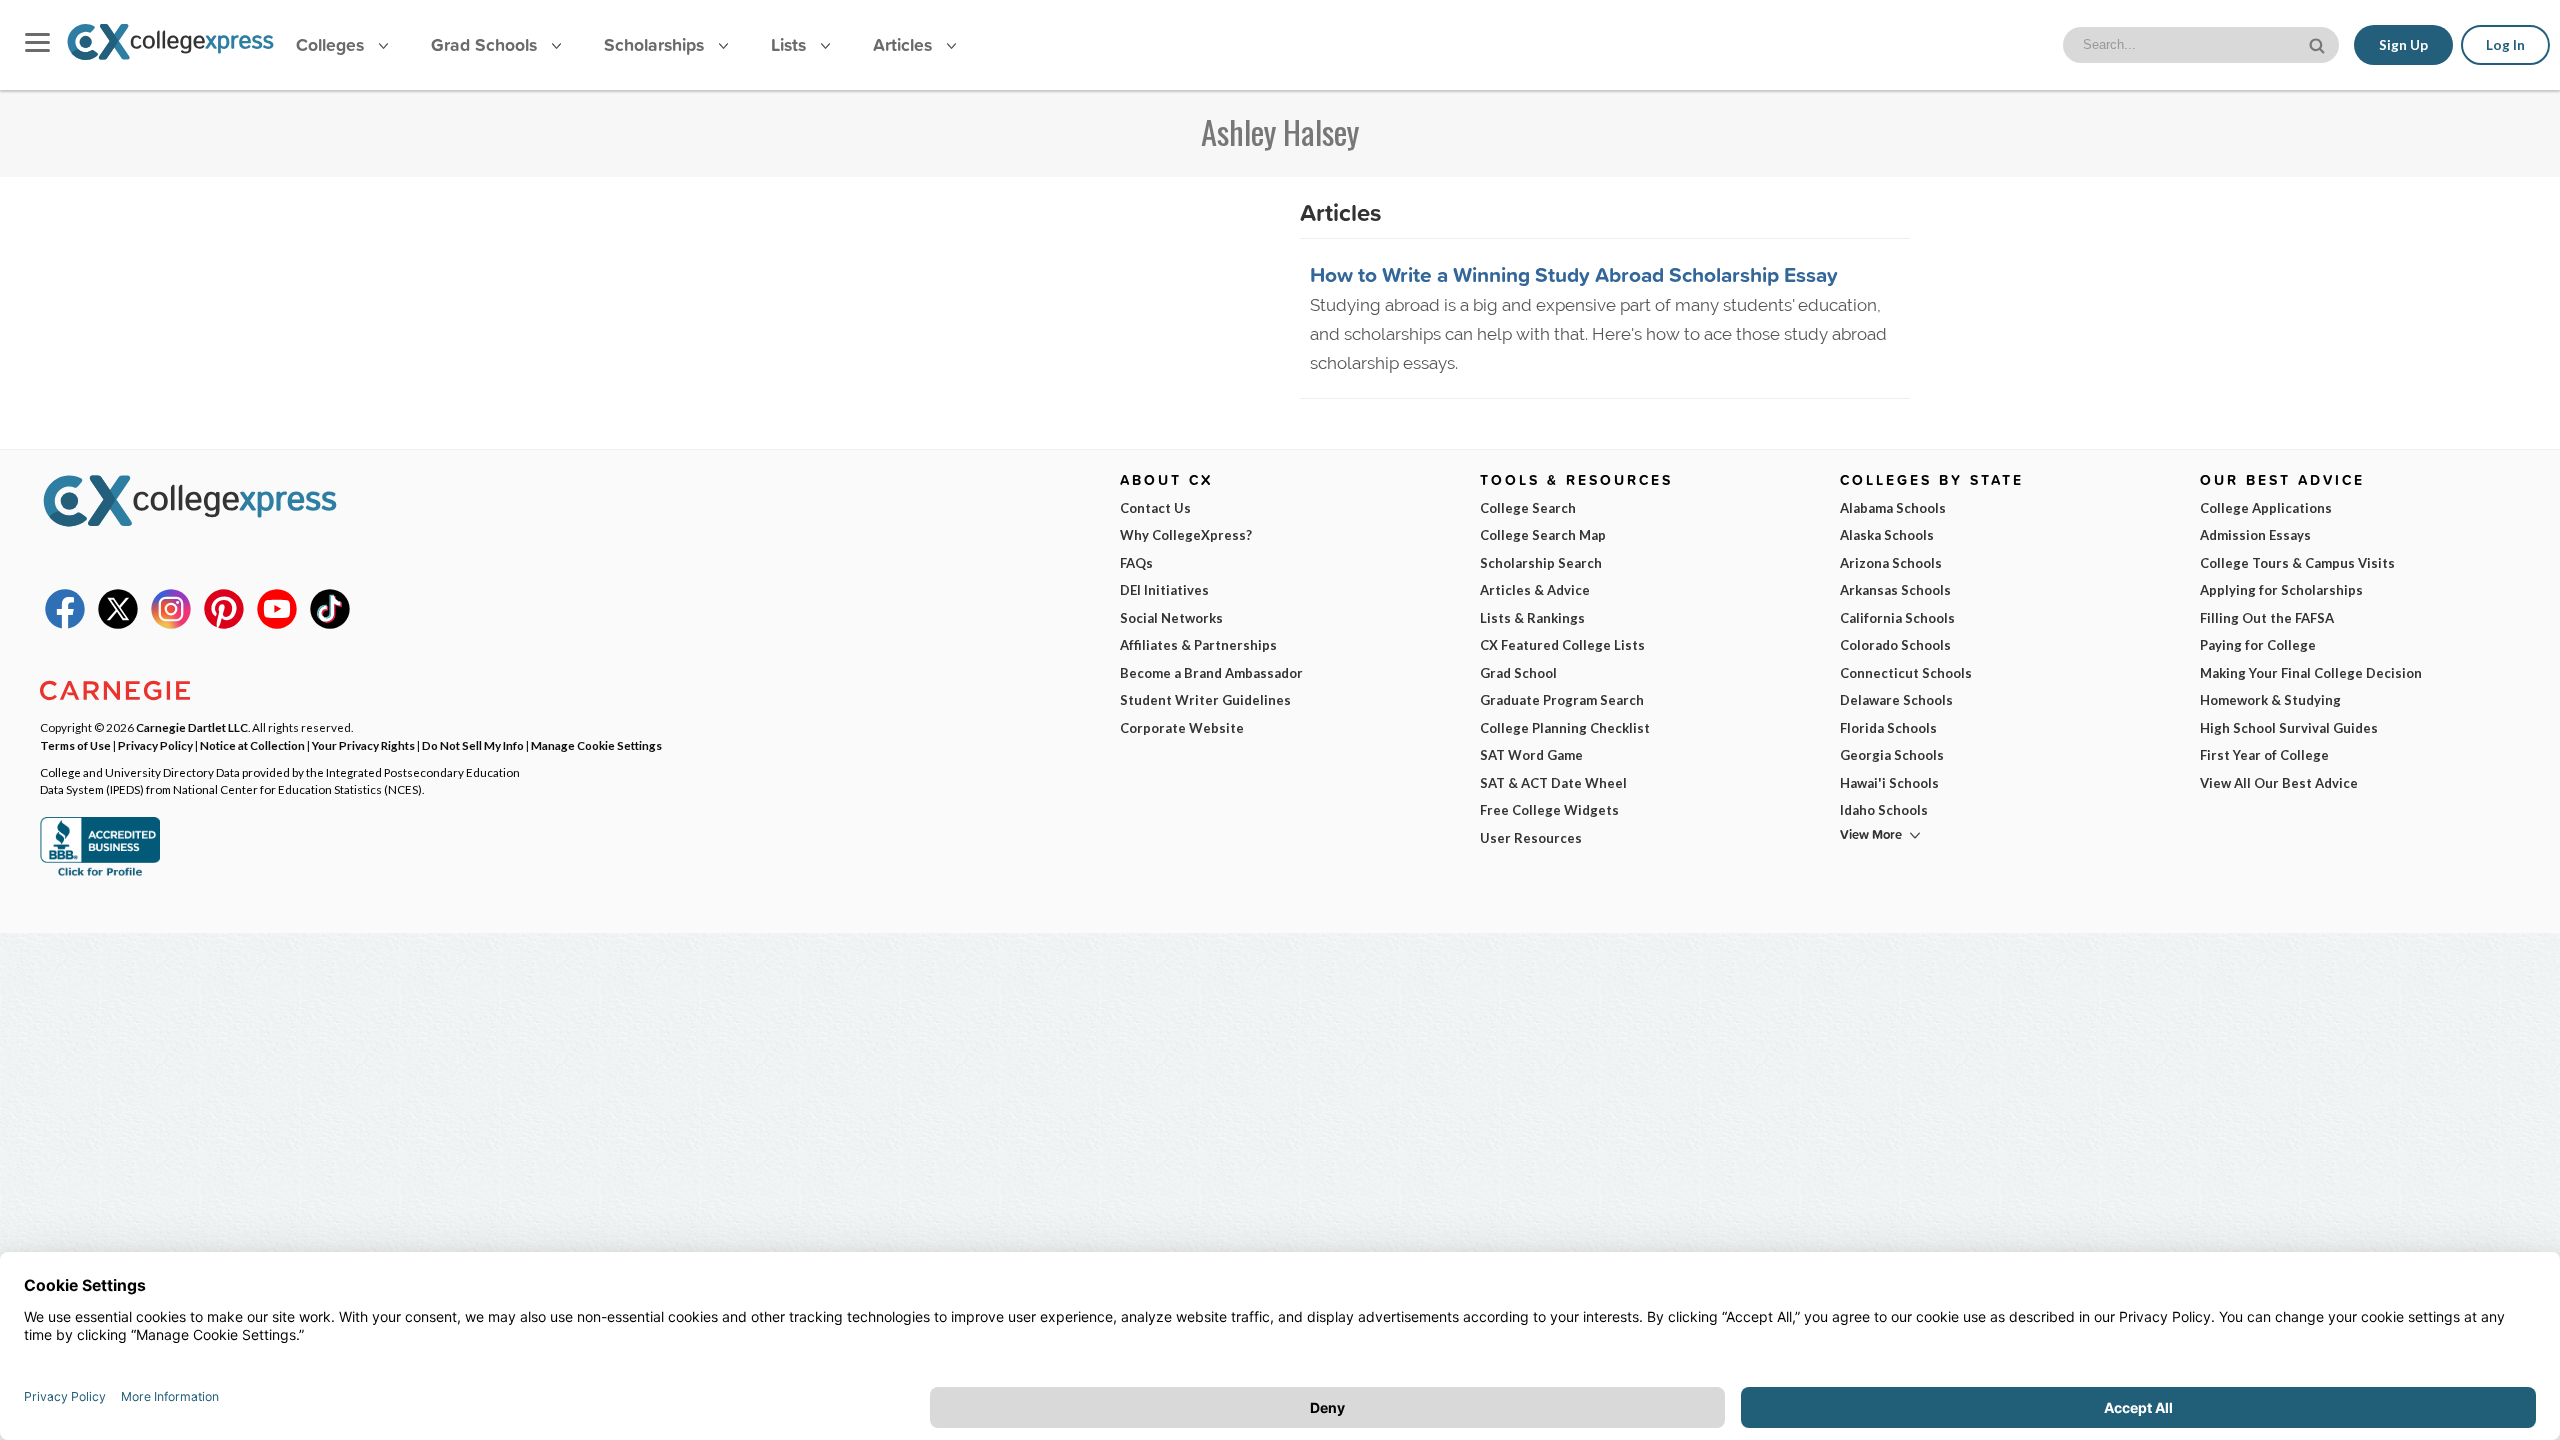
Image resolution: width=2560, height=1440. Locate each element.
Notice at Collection (252, 745)
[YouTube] (277, 624)
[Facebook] (65, 624)
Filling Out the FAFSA (2267, 618)
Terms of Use (75, 745)
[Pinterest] (224, 624)
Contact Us (1155, 508)
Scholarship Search (1541, 563)
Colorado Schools (1895, 645)
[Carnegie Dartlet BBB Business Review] (100, 874)
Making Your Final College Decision (2311, 673)
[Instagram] (171, 624)
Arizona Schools (1891, 563)
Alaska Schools (1887, 535)
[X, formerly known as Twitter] (118, 624)
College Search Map (1543, 535)
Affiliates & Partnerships (1198, 645)
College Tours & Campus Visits (2297, 563)
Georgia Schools (1892, 755)
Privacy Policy (155, 745)
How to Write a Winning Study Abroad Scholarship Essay (1574, 274)
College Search (1528, 508)
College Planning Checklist (1565, 728)
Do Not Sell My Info (473, 745)
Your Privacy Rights (363, 745)
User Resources (1531, 838)
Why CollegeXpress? (1186, 535)
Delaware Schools (1896, 700)
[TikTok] (330, 624)
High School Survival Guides (2289, 728)
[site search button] (2319, 43)
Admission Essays (2255, 535)
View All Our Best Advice (2279, 783)
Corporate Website (1182, 728)
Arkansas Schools (1895, 590)
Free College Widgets (1549, 810)
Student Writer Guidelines (1205, 700)
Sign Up (2403, 45)
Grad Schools (486, 44)
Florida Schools (1888, 728)
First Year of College (2264, 755)
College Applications (2266, 508)
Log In (2505, 45)
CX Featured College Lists (1562, 645)
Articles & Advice (1535, 590)
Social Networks (1171, 618)
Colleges (330, 44)
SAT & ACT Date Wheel (1553, 783)
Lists (791, 44)
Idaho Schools (1884, 810)
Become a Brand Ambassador (1211, 673)
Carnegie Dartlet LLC (192, 727)
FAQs (1136, 563)
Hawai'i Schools (1889, 783)
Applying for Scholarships (2281, 590)
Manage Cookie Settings (596, 745)
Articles (905, 44)
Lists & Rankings (1532, 618)
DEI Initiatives (1164, 590)
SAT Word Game (1531, 755)
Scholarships (656, 44)
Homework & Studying (2270, 700)
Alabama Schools (1893, 508)
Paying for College (2258, 645)
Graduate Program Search (1562, 700)
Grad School (1518, 673)
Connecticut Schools (1906, 673)
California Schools (1897, 618)
